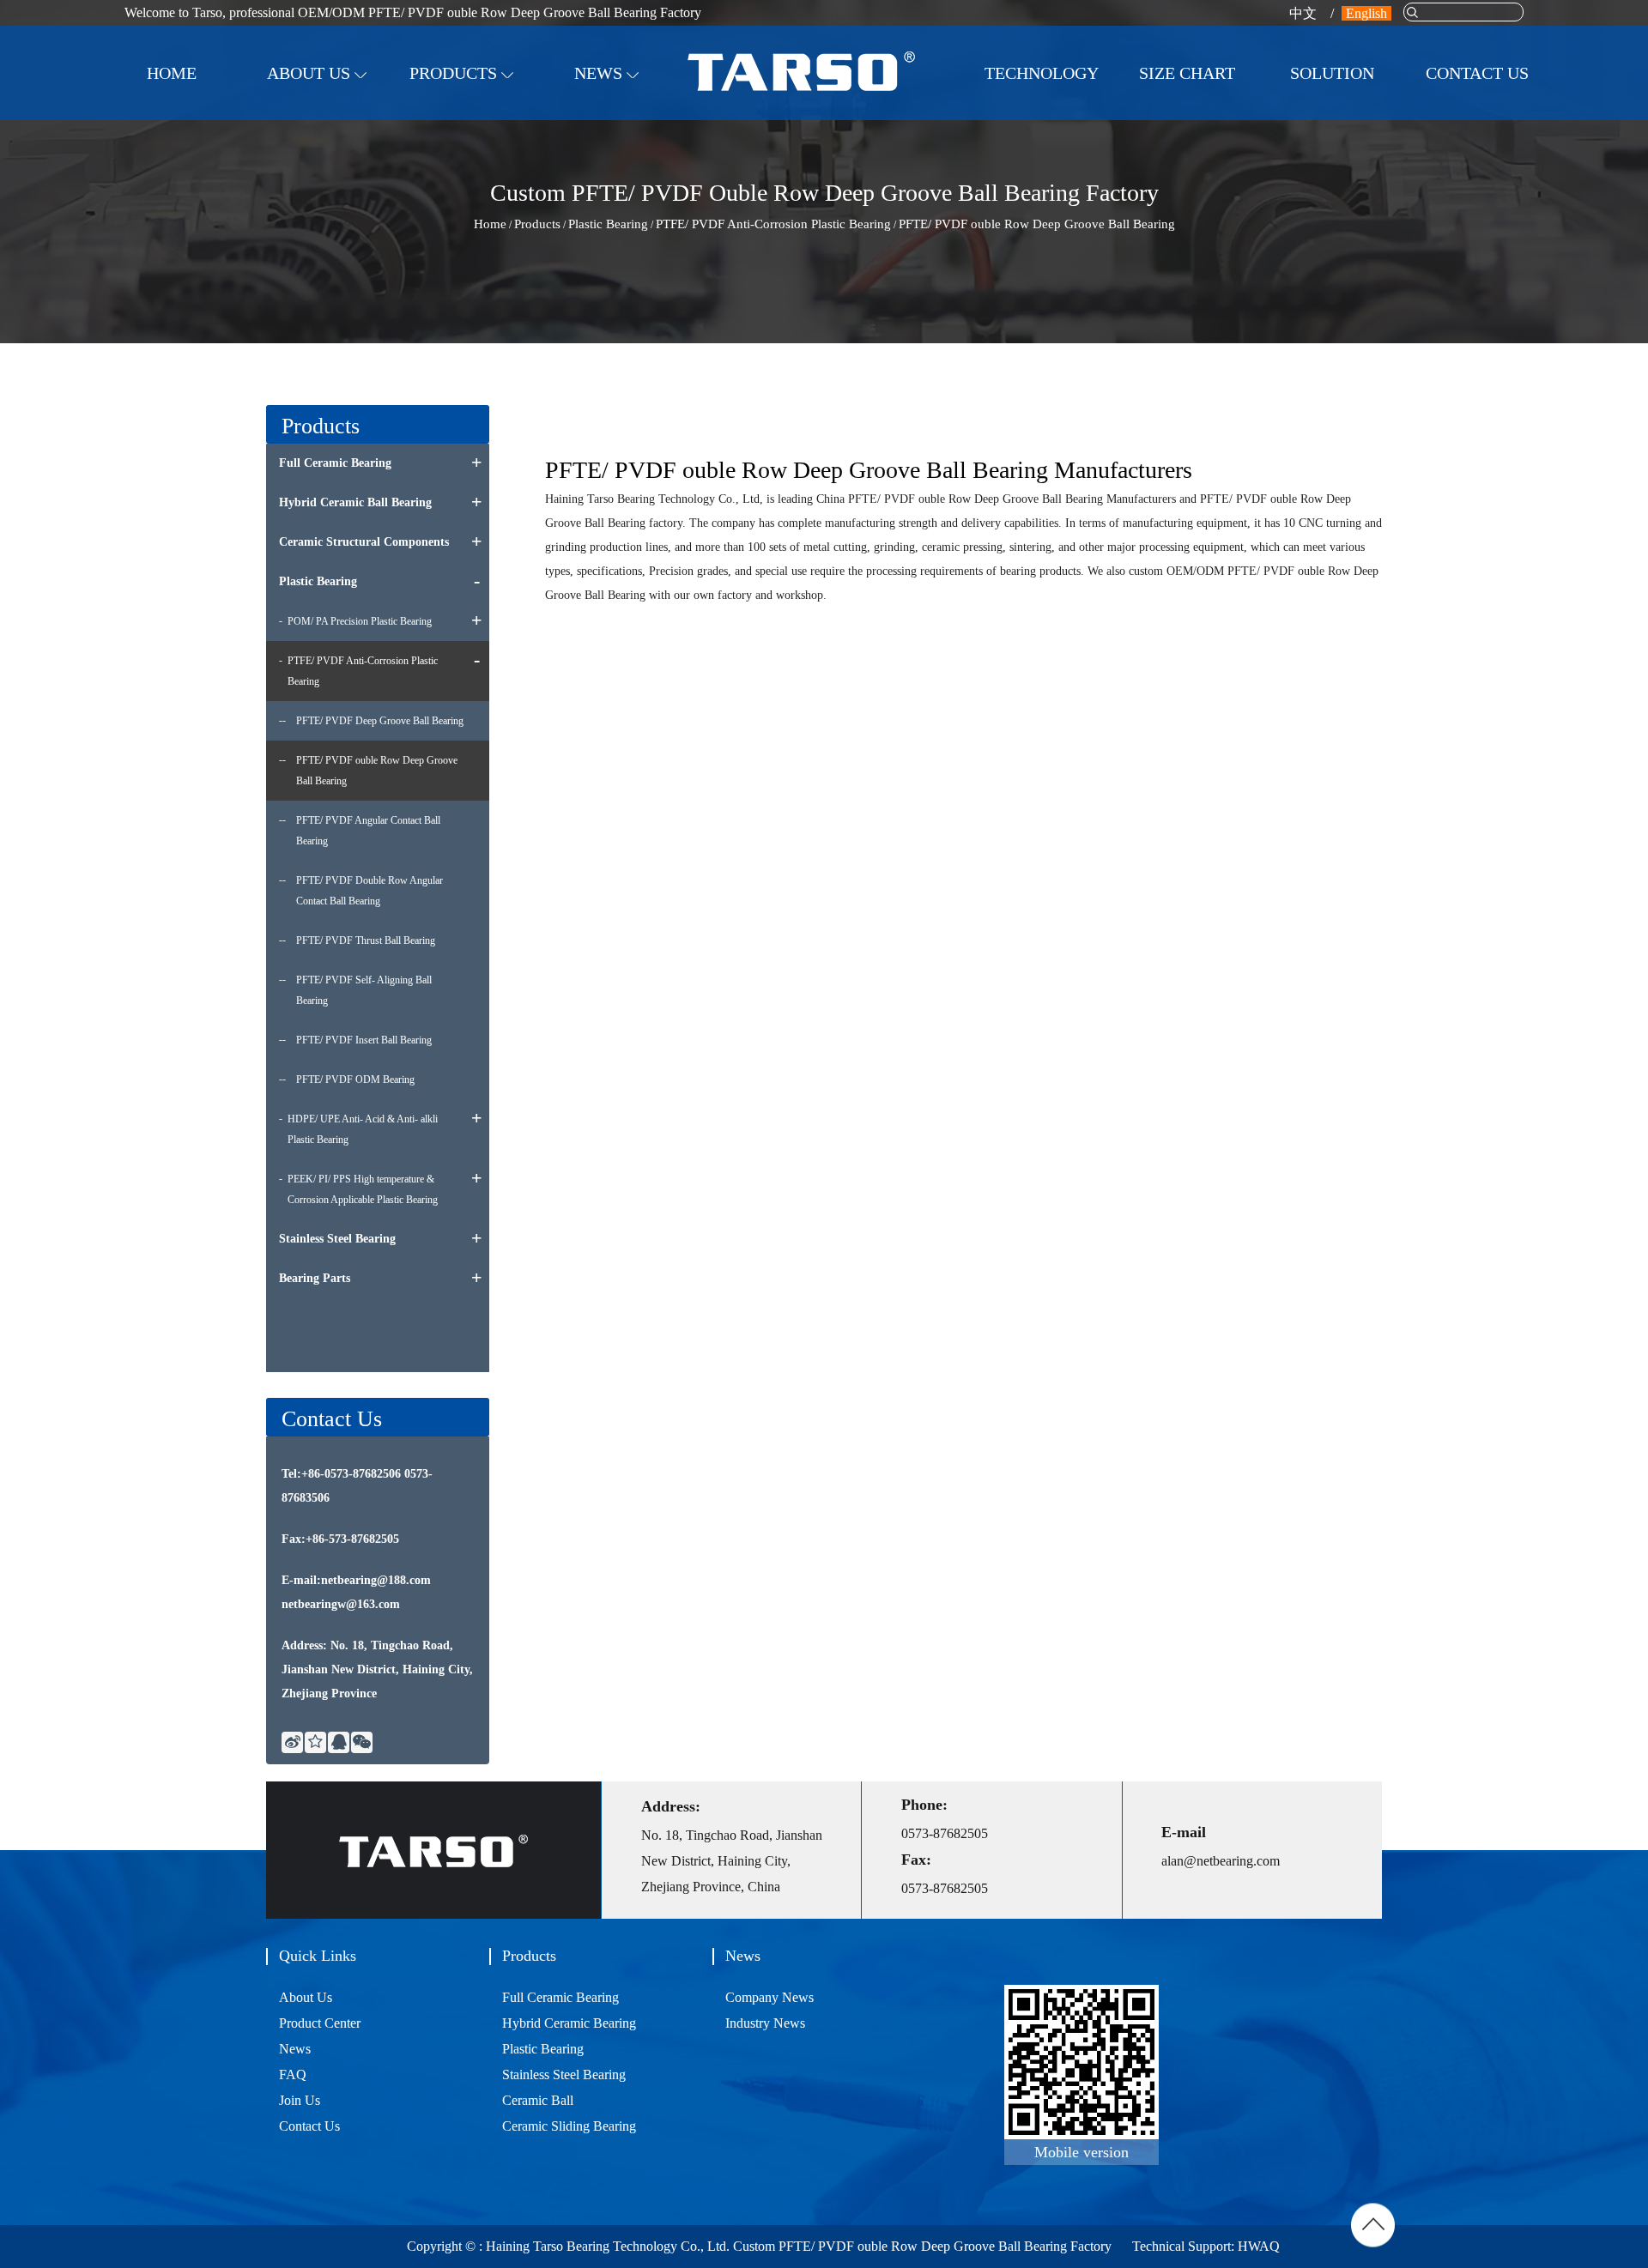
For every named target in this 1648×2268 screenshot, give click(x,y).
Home (172, 73)
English (1366, 13)
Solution (1332, 73)
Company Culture (315, 115)
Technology (1042, 73)
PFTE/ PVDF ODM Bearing (355, 1080)
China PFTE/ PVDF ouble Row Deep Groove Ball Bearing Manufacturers (996, 499)
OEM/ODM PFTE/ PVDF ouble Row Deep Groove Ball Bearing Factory (500, 12)
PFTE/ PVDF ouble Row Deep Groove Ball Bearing (377, 771)
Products (455, 73)
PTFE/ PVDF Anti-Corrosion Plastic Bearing (773, 224)
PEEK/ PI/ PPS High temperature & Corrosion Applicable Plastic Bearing (363, 1189)
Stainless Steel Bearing (337, 1239)
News (600, 73)
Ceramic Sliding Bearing (569, 2126)
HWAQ (1257, 2246)
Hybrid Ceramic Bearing (569, 2023)
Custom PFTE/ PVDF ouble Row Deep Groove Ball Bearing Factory (922, 2246)
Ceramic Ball (538, 2100)
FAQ (293, 2074)
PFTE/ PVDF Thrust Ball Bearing (366, 940)
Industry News (597, 115)
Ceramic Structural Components (461, 110)
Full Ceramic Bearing (468, 118)
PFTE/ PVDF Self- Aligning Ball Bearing (364, 990)
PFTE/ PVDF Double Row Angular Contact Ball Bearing (370, 891)
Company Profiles (314, 118)
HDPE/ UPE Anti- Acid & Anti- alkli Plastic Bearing (363, 1129)
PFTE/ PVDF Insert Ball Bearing (364, 1040)
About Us (311, 73)
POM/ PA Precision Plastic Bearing (360, 621)
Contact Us (1477, 73)
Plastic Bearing (608, 224)
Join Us (1450, 115)
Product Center (320, 2023)
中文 (1303, 13)
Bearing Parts (315, 1278)
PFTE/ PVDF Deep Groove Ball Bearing (380, 721)
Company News (600, 118)
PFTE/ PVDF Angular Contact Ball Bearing (368, 831)
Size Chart (1187, 73)
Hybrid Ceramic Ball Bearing (467, 114)
